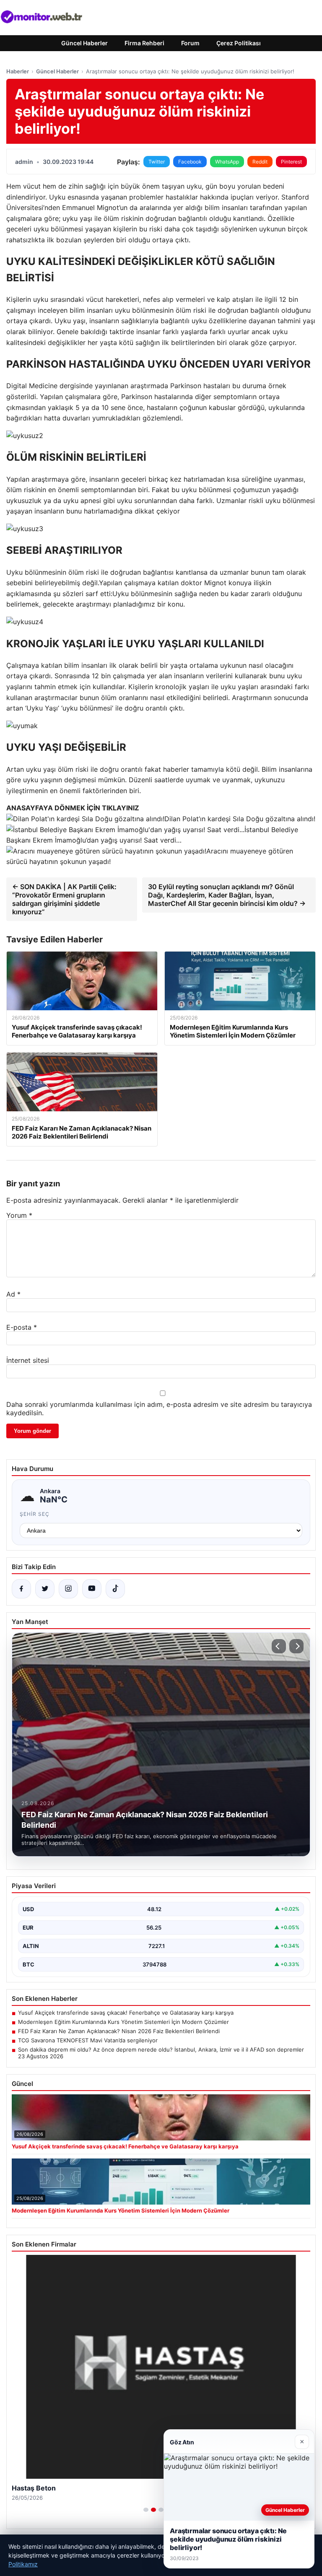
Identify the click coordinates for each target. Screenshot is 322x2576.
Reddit (260, 162)
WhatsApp (227, 162)
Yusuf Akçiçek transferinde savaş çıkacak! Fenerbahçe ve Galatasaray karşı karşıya (126, 2013)
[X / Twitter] (45, 1589)
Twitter (157, 162)
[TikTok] (115, 1589)
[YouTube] (92, 1589)
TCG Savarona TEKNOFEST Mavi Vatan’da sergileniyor (88, 2040)
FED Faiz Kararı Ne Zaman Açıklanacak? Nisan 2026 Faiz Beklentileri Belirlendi (119, 2031)
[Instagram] (68, 1589)
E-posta (22, 1327)
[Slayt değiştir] (146, 2510)
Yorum (19, 1215)
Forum (190, 43)
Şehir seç (35, 1514)
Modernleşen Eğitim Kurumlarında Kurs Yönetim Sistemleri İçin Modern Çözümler (123, 2022)
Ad (13, 1294)
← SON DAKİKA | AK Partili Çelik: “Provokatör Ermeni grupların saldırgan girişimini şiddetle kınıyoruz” (64, 899)
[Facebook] (21, 1589)
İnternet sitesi (28, 1360)
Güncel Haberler (84, 43)
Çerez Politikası (239, 43)
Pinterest (291, 162)
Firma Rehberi (144, 43)
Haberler (18, 71)
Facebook (190, 162)
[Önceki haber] (279, 1646)
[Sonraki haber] (296, 1646)
